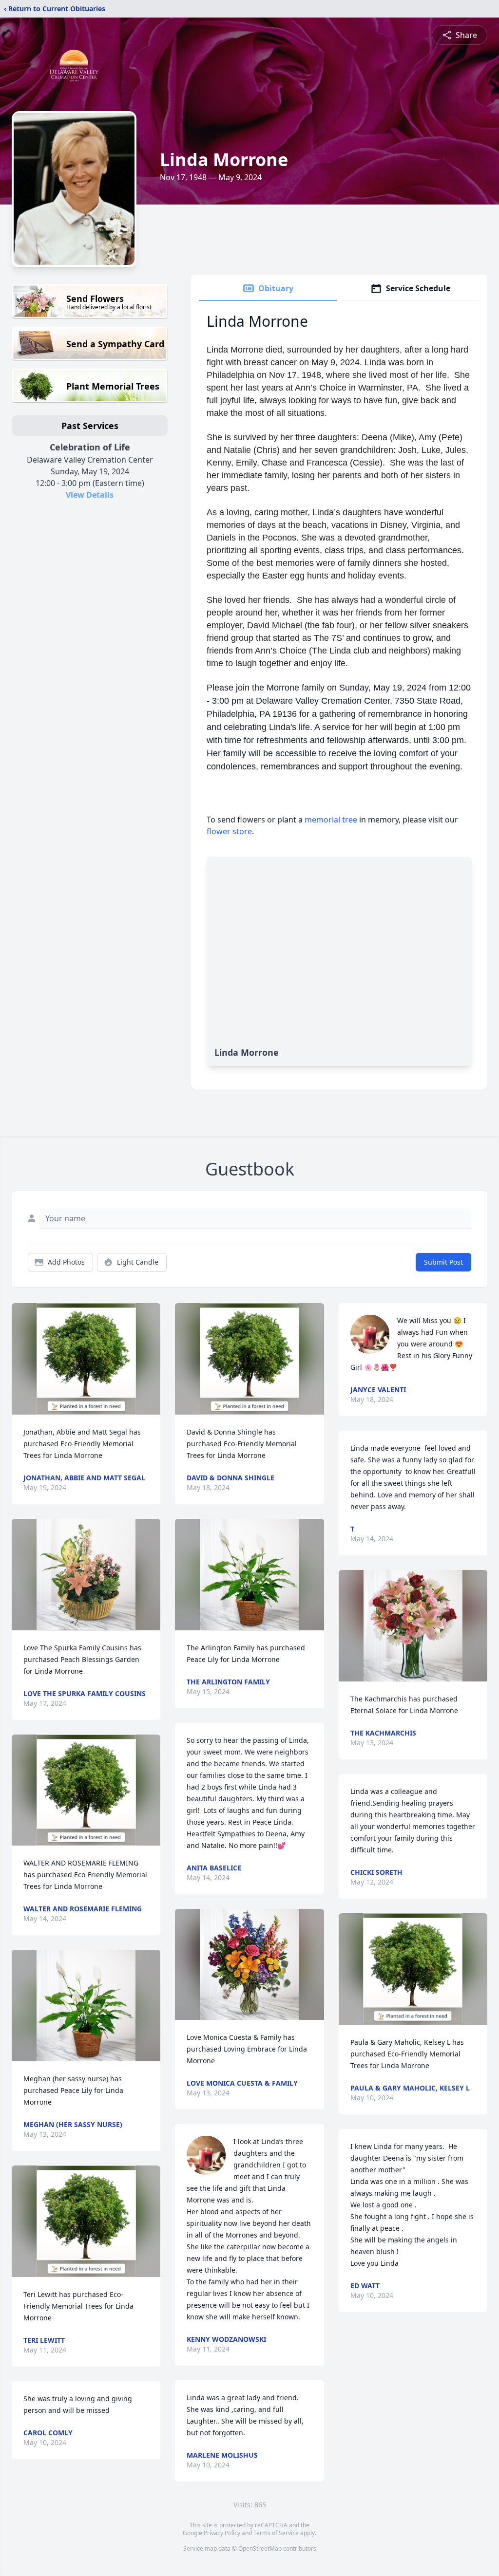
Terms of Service (276, 2533)
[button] (86, 1359)
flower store (229, 831)
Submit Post (443, 1262)
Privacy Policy (222, 2533)
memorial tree (331, 820)
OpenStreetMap (260, 2548)
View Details (90, 495)
